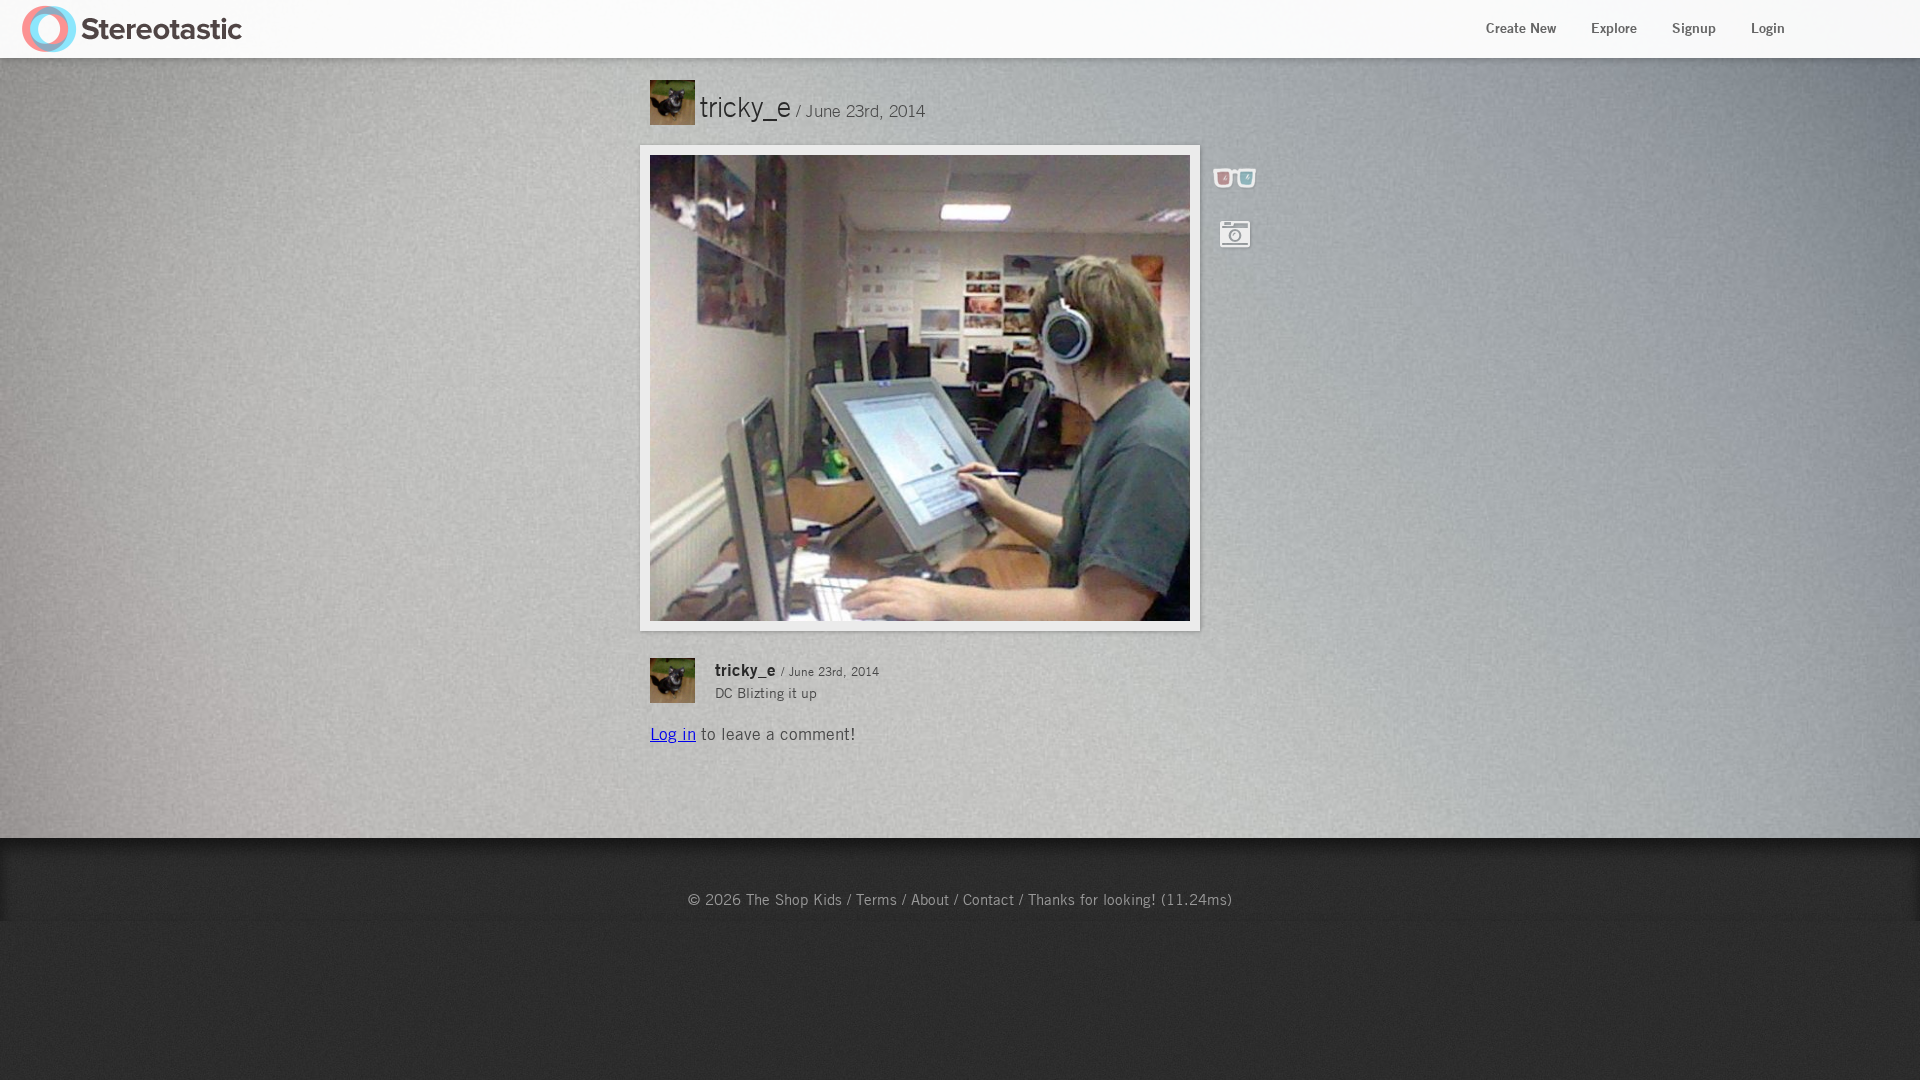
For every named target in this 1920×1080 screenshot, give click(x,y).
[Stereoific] (133, 29)
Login (1768, 28)
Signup (1694, 28)
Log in (673, 734)
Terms (876, 899)
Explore (1614, 28)
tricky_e (745, 106)
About (930, 899)
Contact (988, 899)
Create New (1521, 28)
